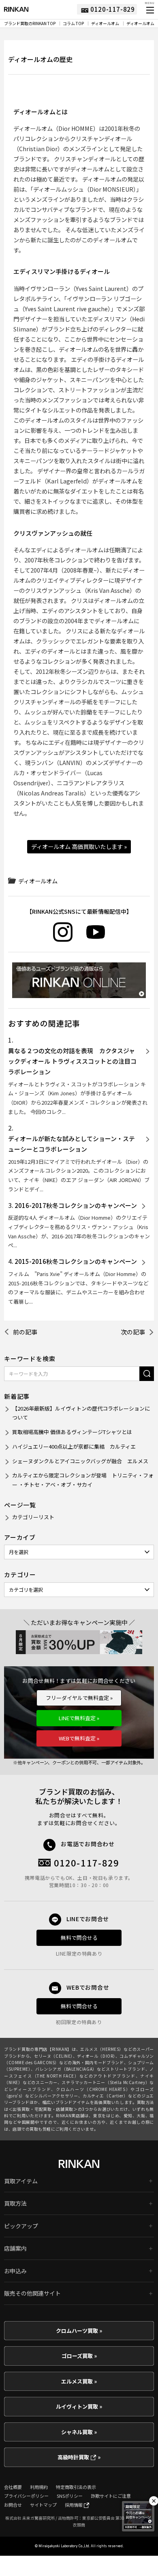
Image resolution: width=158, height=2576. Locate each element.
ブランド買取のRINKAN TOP (30, 24)
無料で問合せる (79, 1938)
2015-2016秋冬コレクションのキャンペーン (76, 1261)
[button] (149, 10)
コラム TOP (73, 24)
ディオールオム (105, 24)
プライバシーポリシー (26, 2496)
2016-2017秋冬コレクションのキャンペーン (76, 1205)
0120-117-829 (87, 1863)
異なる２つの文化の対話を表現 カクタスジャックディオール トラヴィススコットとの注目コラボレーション (72, 1061)
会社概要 (13, 2487)
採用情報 (74, 2505)
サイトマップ (43, 2505)
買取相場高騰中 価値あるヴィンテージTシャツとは (72, 1432)
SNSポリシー (70, 2496)
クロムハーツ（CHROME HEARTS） (93, 2089)
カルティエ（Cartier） (105, 2096)
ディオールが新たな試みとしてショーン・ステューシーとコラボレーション (72, 1144)
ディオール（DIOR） (96, 2056)
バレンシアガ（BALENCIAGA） (66, 2069)
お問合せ (13, 2505)
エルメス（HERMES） (102, 2049)
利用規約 (39, 2487)
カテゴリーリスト (33, 1517)
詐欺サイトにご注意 (111, 2496)
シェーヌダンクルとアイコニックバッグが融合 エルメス (80, 1461)
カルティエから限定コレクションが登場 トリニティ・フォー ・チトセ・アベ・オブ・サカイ (83, 1480)
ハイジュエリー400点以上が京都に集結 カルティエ (74, 1446)
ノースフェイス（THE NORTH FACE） (79, 2072)
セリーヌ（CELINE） (53, 2056)
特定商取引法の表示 (76, 2487)
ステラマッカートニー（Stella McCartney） (106, 2082)
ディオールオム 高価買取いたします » (79, 846)
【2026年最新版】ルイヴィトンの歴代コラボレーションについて (81, 1413)
